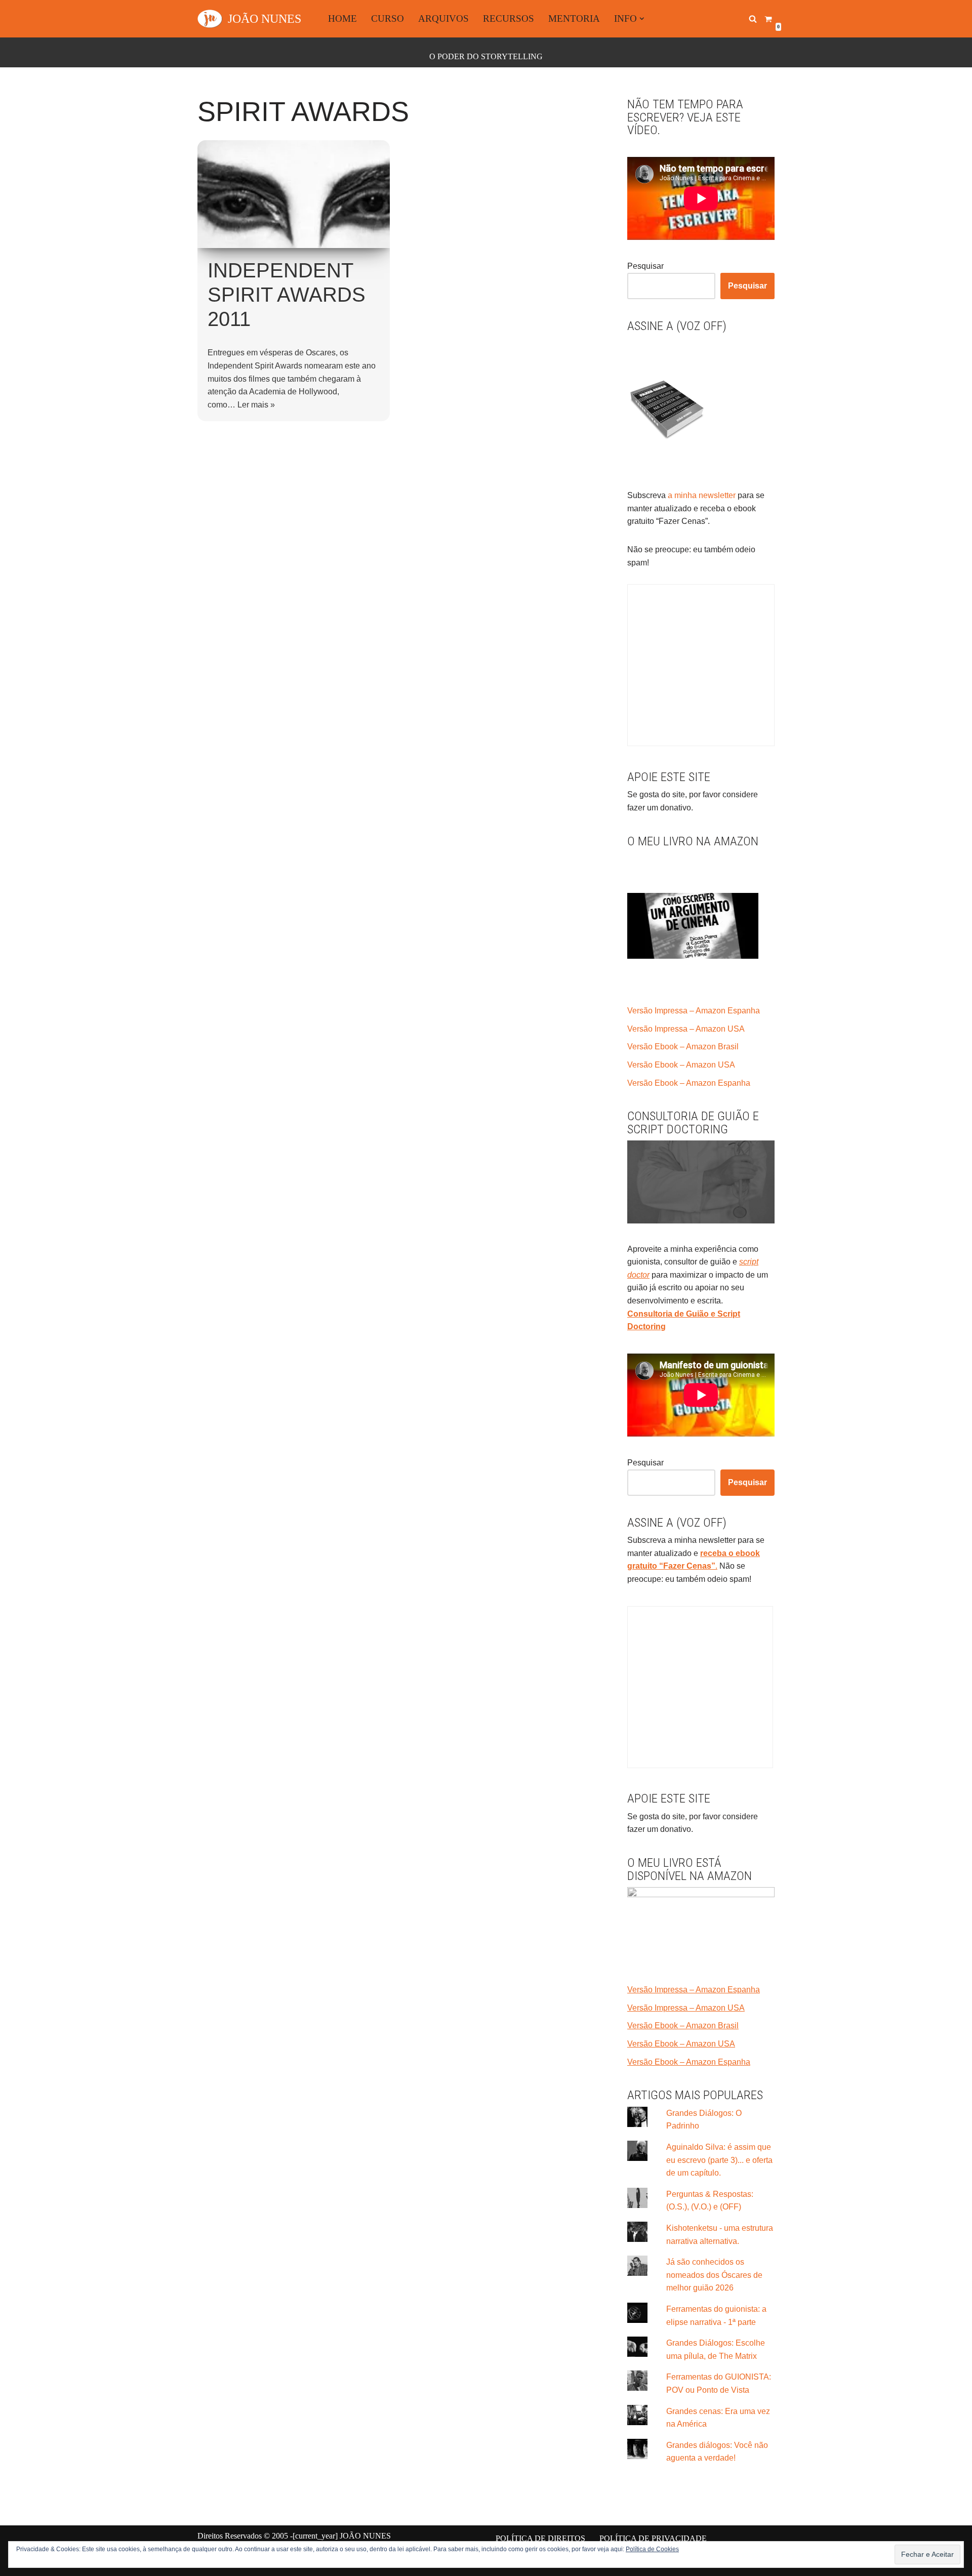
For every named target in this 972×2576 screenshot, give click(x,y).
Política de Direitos (540, 2538)
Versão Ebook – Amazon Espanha (689, 1083)
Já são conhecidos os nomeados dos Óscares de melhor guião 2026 (714, 2275)
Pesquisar (645, 266)
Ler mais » (256, 405)
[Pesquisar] (753, 19)
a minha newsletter (701, 495)
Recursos (509, 18)
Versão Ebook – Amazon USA (681, 1065)
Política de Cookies (652, 2549)
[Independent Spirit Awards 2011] (294, 194)
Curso (388, 18)
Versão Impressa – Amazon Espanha (694, 1011)
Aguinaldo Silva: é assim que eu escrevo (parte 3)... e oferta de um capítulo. (719, 2160)
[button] (642, 19)
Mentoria (574, 18)
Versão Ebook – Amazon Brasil (683, 1047)
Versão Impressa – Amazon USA (686, 1029)
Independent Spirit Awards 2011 (287, 295)
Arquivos (443, 18)
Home (342, 18)
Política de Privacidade (653, 2538)
